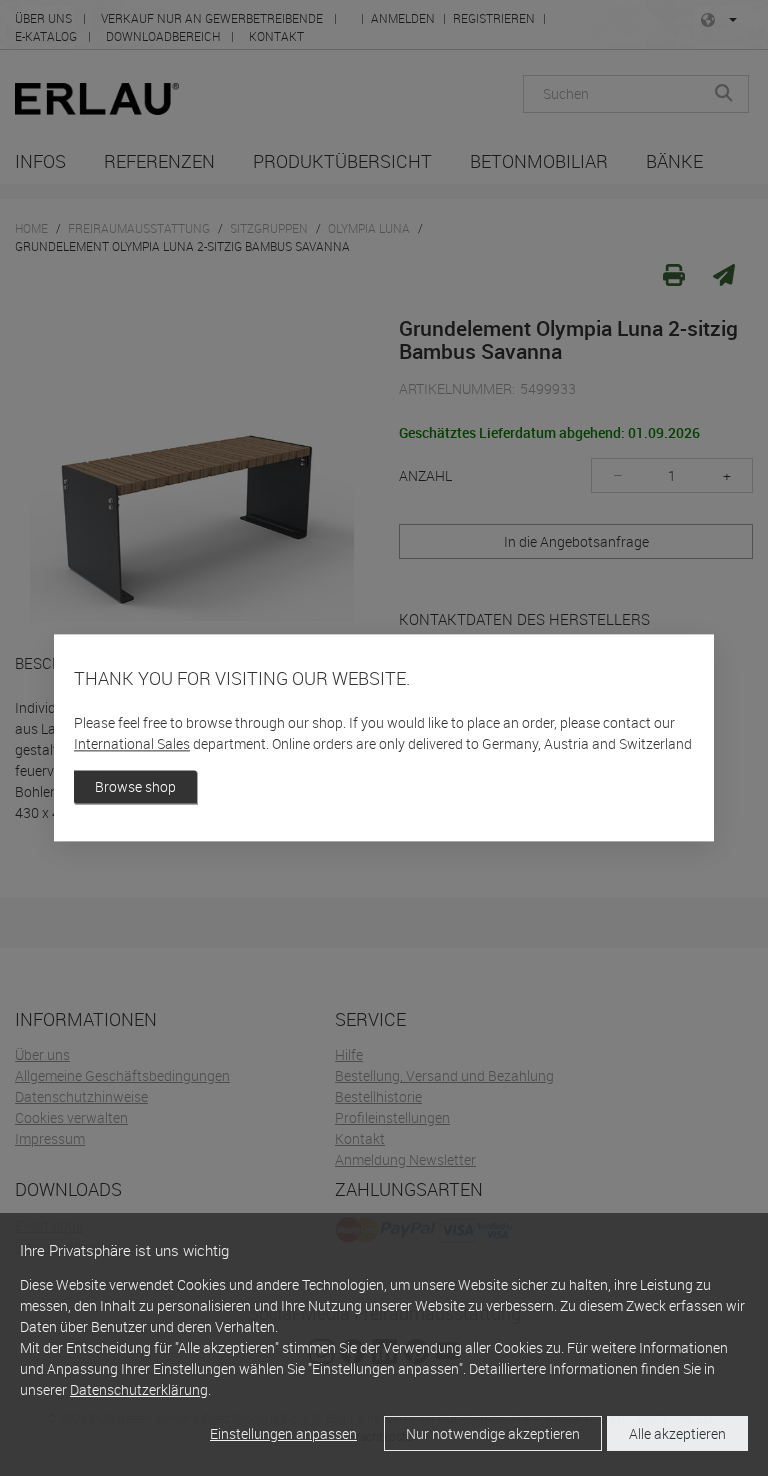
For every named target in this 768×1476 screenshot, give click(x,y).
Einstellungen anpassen (283, 1433)
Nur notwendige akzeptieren (493, 1433)
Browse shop (135, 787)
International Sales (132, 744)
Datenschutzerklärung (139, 1389)
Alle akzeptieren (677, 1433)
